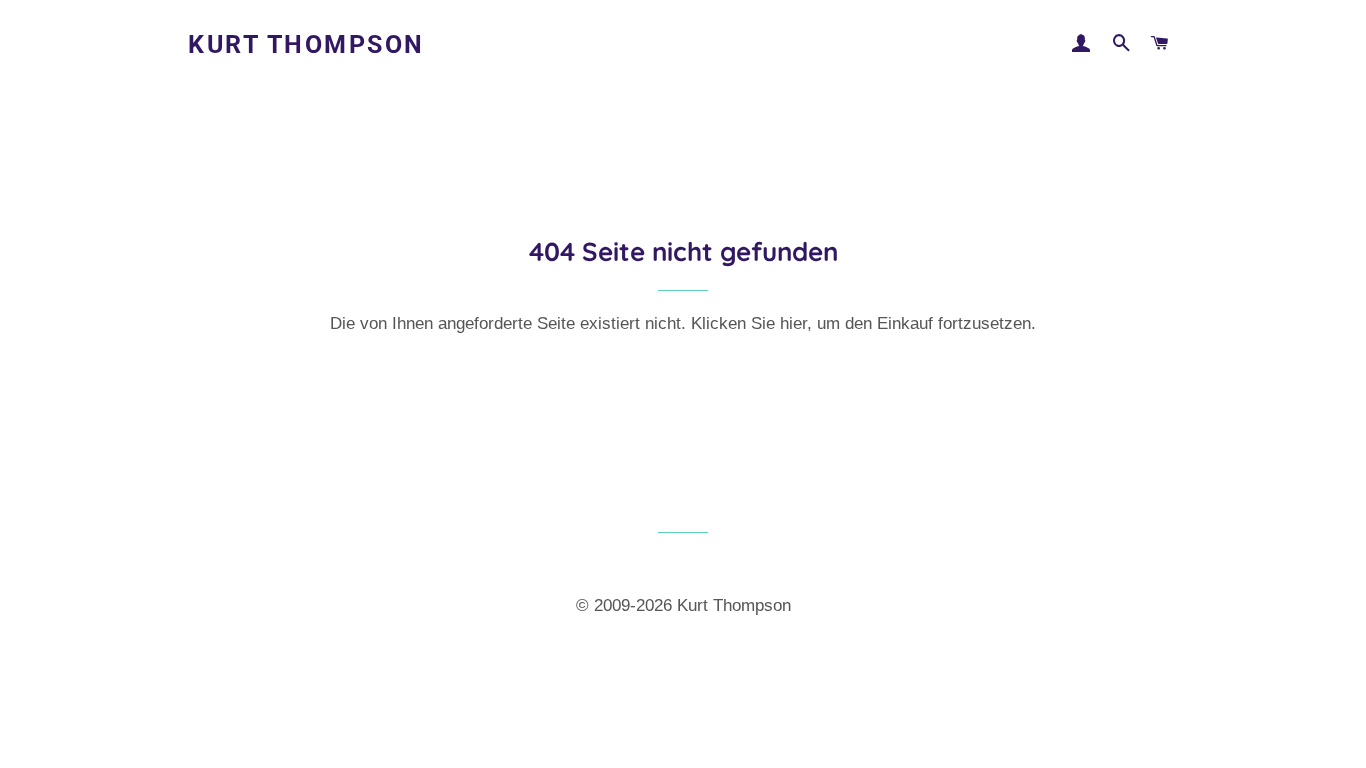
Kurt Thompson (306, 44)
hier (793, 323)
